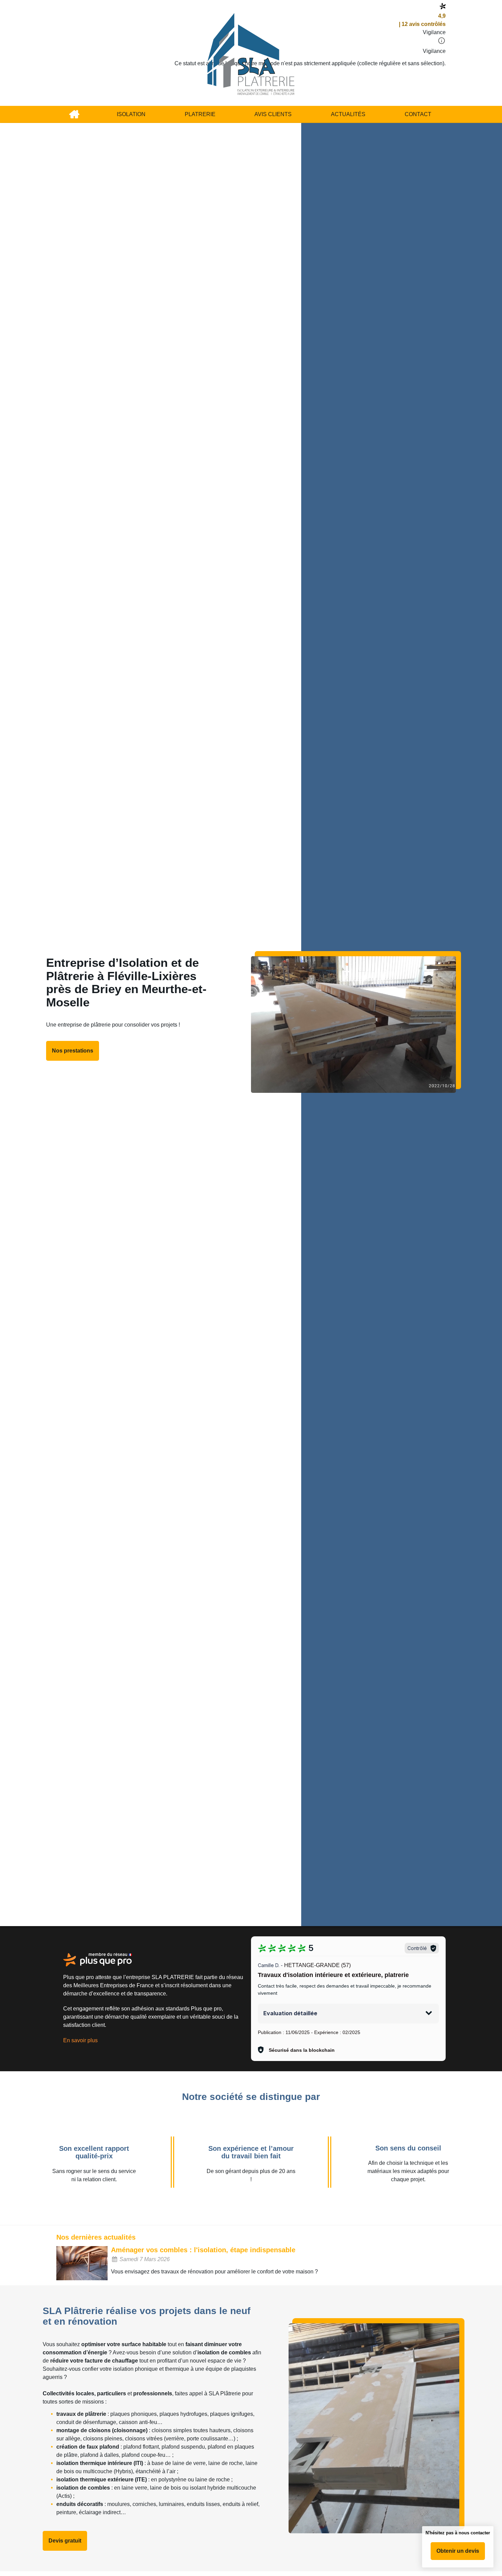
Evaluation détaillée (290, 2013)
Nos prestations (73, 1051)
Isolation (131, 114)
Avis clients (273, 114)
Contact (418, 114)
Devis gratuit (65, 2541)
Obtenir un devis (458, 2551)
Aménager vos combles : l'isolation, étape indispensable (203, 2250)
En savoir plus (80, 2040)
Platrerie (200, 114)
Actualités (348, 114)
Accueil (74, 114)
